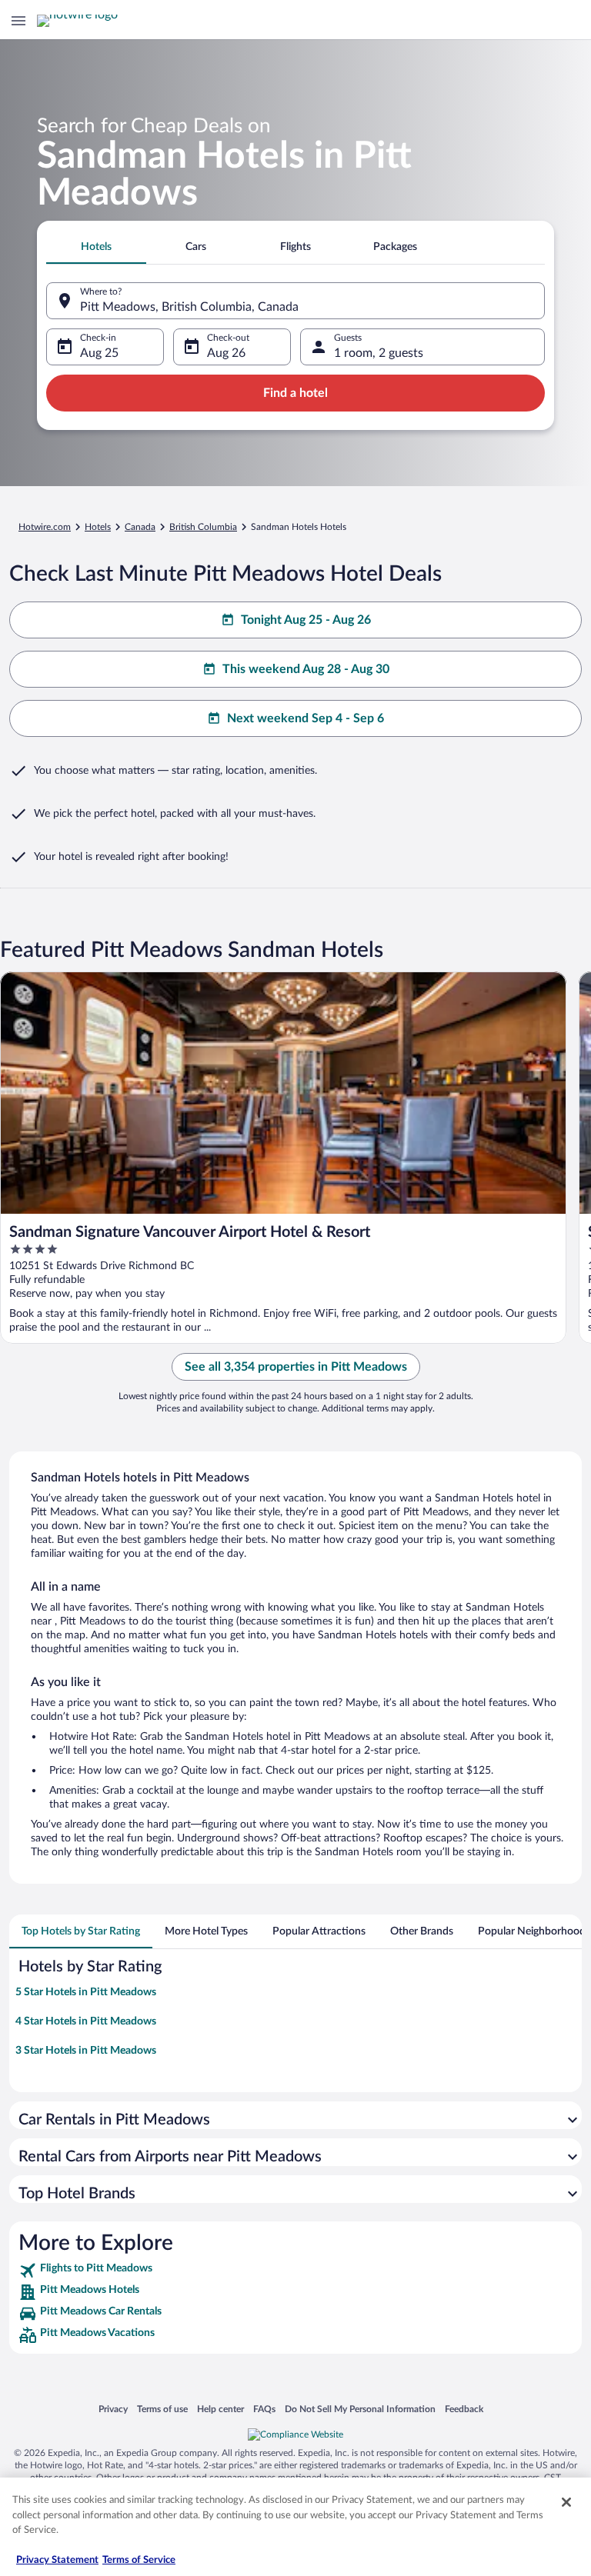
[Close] (566, 2502)
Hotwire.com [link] (45, 527)
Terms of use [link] (162, 2409)
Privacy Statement (57, 2560)
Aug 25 (99, 353)
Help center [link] (220, 2409)
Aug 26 (226, 353)
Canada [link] (140, 527)
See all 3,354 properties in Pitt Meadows (296, 1367)
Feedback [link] (464, 2409)
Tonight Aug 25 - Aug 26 (306, 620)
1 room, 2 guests (379, 353)
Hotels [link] (98, 527)
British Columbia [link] (203, 527)
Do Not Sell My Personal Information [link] (360, 2409)
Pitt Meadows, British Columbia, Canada (189, 307)
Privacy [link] (113, 2409)
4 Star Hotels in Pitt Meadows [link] (86, 2021)
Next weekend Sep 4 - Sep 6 (306, 718)
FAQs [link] (264, 2409)
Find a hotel (295, 393)
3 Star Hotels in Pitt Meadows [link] (86, 2051)
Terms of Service (139, 2560)
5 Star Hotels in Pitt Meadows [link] (86, 1992)
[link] (295, 2271)
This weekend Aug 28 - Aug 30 (306, 669)
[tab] (96, 247)
